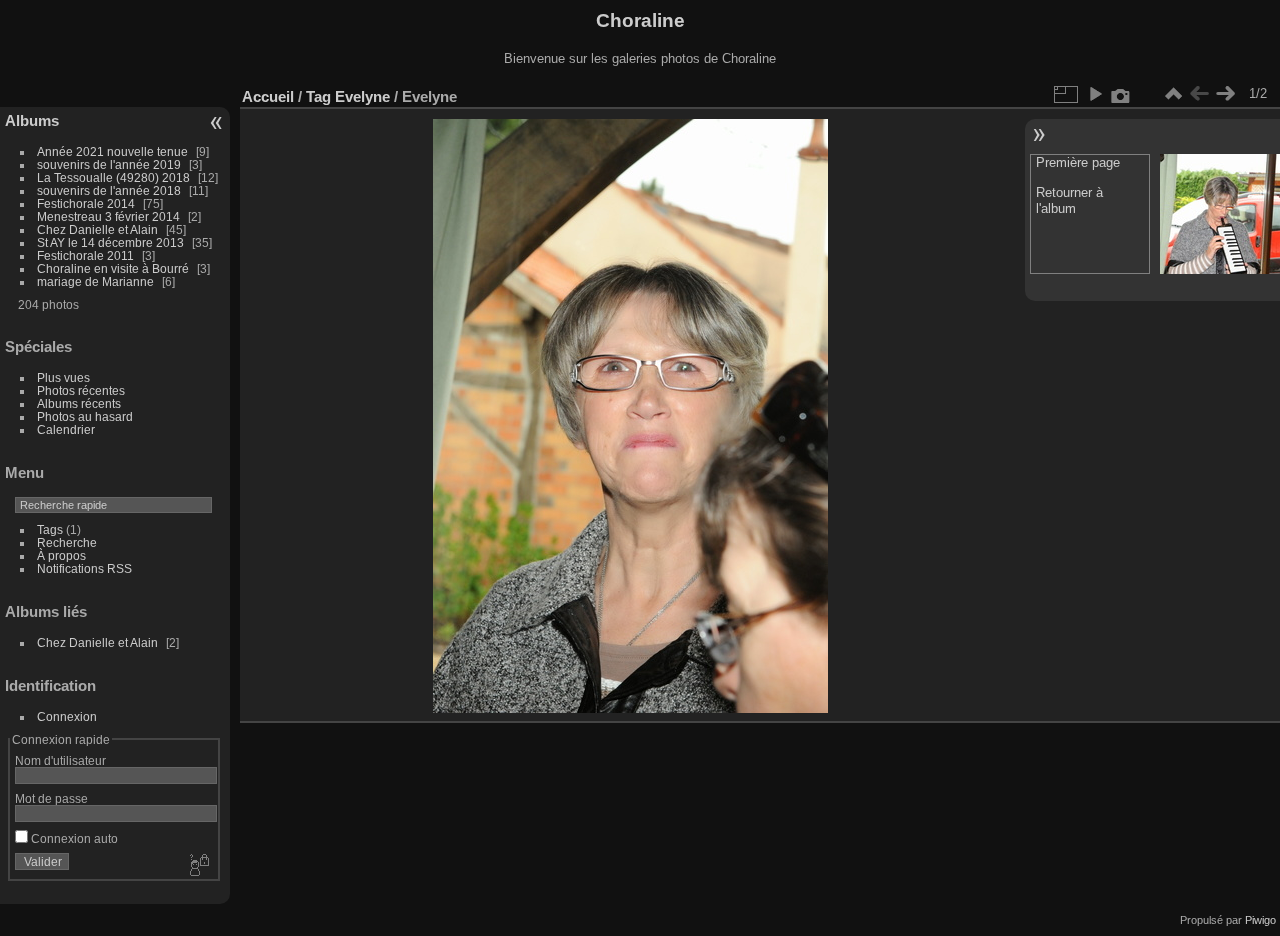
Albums (32, 120)
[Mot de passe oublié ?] (198, 866)
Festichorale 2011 (85, 255)
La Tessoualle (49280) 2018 (113, 177)
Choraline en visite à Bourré (113, 268)
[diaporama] (1095, 94)
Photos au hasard (85, 416)
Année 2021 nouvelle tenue (112, 151)
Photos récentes (81, 390)
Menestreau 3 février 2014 (108, 216)
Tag (318, 96)
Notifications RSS (84, 568)
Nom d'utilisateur (60, 760)
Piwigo (1260, 920)
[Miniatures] (1173, 94)
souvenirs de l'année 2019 (109, 164)
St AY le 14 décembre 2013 (110, 242)
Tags (50, 529)
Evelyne (362, 96)
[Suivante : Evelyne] (1225, 94)
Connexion (67, 716)
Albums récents (79, 403)
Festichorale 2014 (86, 203)
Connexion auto (73, 838)
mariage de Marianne (95, 281)
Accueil (268, 96)
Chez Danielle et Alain (97, 229)
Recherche (67, 542)
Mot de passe (51, 798)
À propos (61, 555)
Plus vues (63, 377)
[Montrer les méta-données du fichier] (1121, 94)
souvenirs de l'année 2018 (109, 190)
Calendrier (66, 429)
